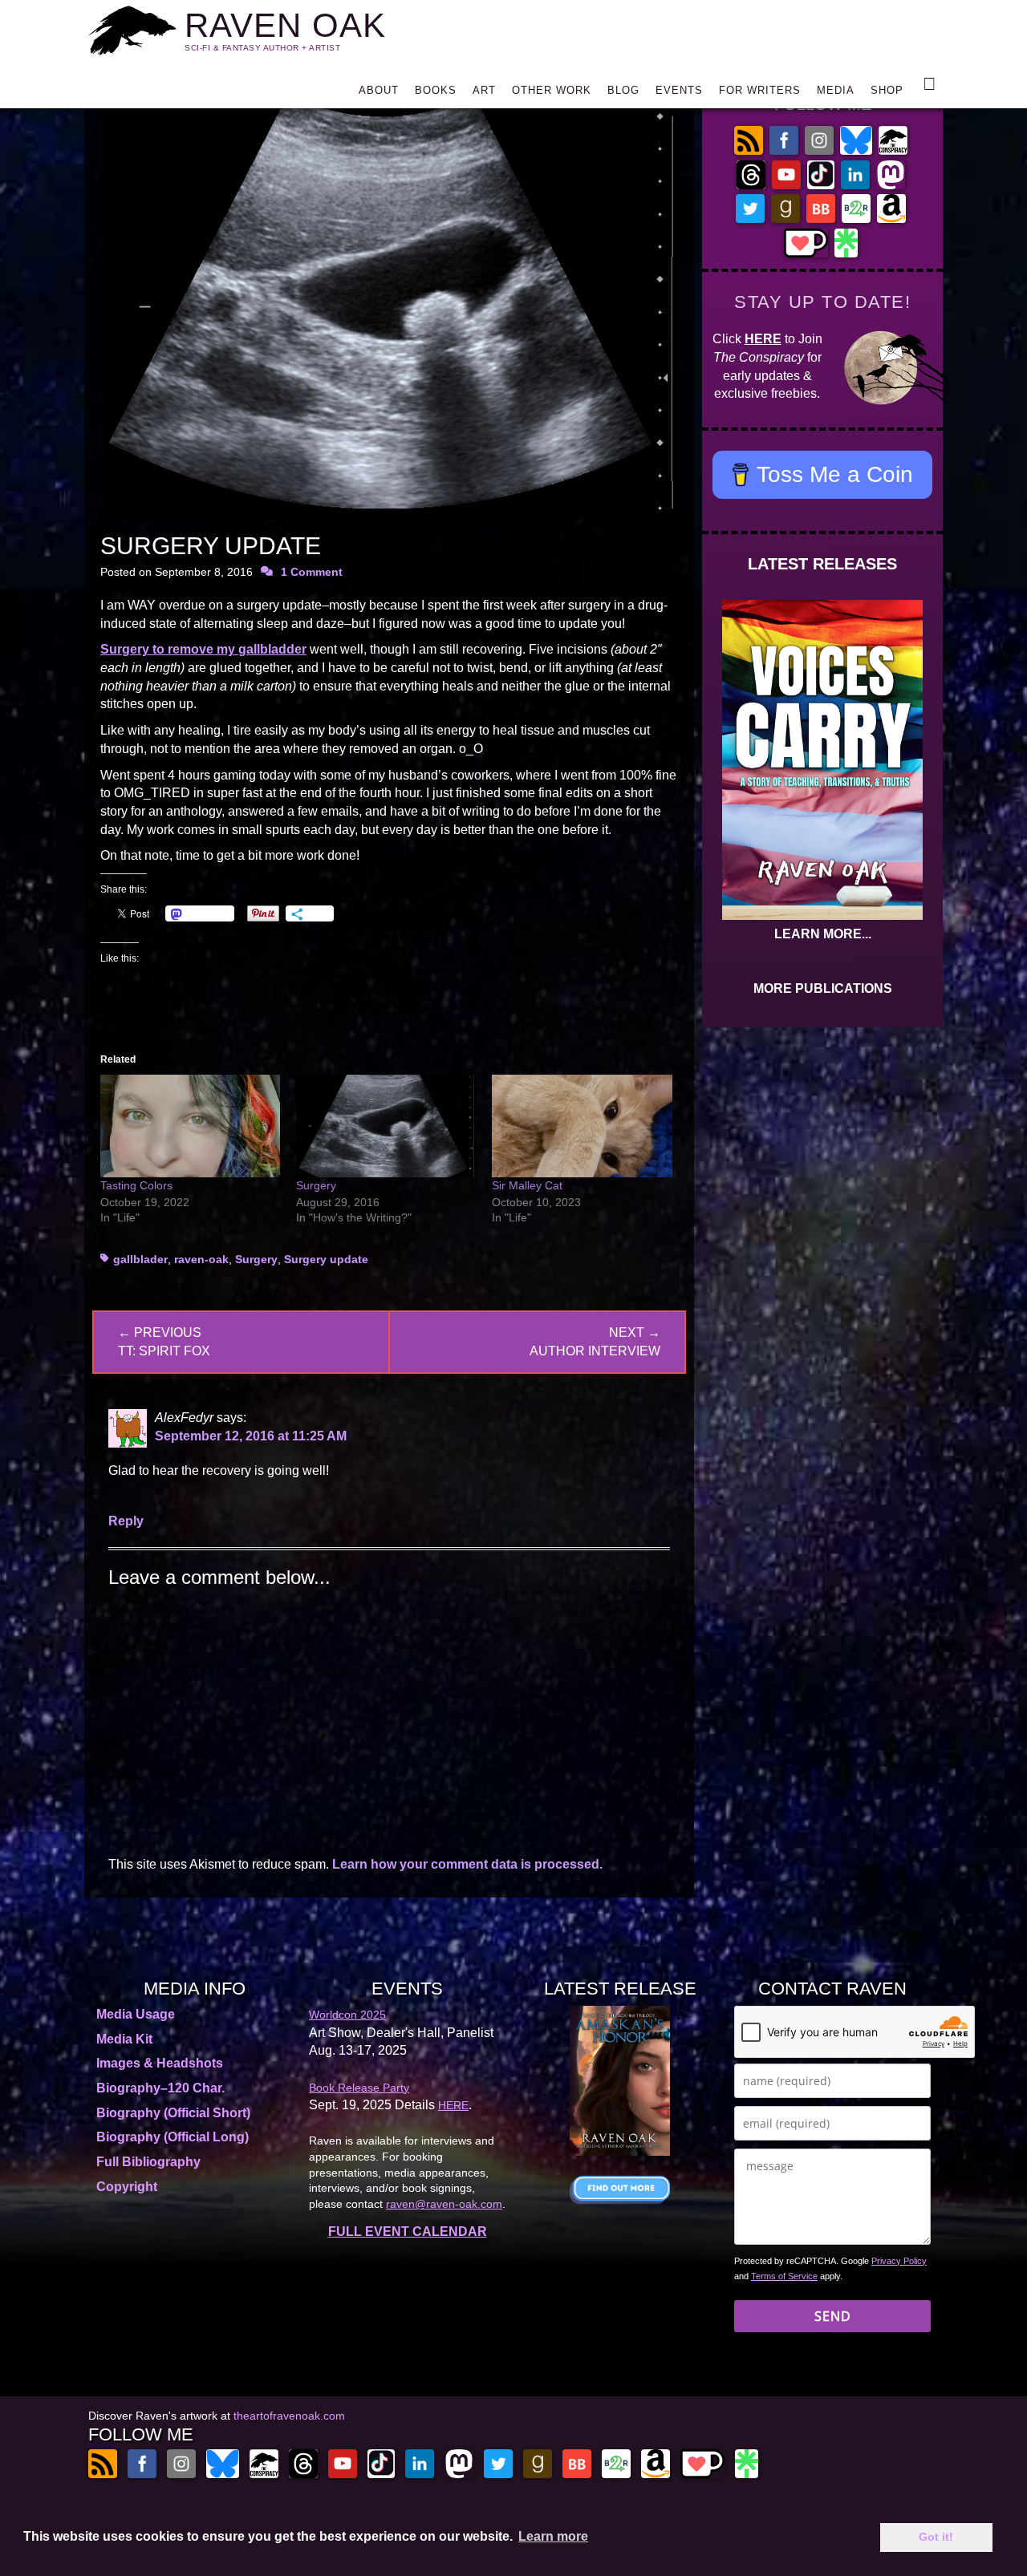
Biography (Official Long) (173, 2137)
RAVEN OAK (285, 25)
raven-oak (201, 1259)
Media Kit (124, 2039)
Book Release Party (359, 2088)
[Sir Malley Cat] (582, 1126)
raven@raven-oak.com (444, 2204)
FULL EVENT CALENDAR (408, 2232)
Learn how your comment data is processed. (467, 1864)
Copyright (127, 2187)
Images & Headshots (160, 2063)
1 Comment (312, 572)
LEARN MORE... (823, 934)
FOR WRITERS (760, 90)
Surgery (316, 1185)
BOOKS (436, 90)
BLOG (623, 90)
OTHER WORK (552, 90)
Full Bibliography (148, 2162)
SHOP (887, 90)
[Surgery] (386, 1126)
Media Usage (136, 2014)
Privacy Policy (899, 2261)
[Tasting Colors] (190, 1126)
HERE (763, 339)
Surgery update (326, 1259)
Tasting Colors (136, 1185)
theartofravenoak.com (289, 2416)
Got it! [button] (936, 2537)
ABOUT (379, 90)
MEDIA (836, 90)
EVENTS (679, 90)
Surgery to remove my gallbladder (203, 649)
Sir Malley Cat (527, 1185)
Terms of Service (784, 2276)
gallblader (140, 1259)
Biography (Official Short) (173, 2113)
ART (484, 90)
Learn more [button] (553, 2536)
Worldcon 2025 (347, 2015)
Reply (126, 1521)
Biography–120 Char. (160, 2088)
